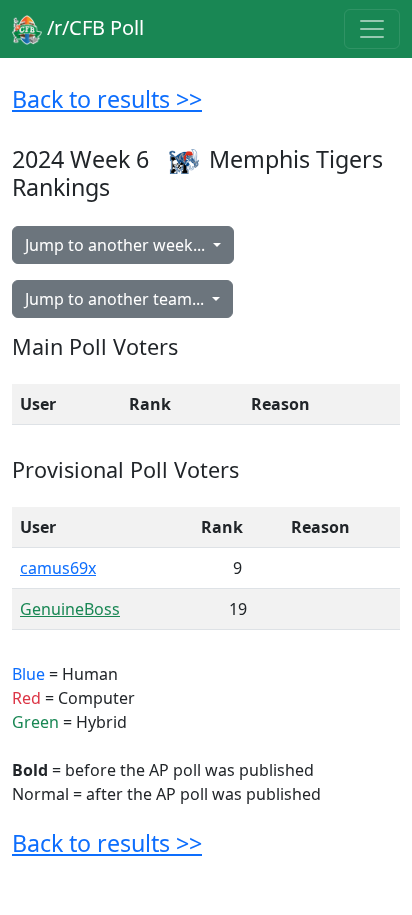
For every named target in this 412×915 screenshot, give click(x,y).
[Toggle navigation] (372, 29)
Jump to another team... (116, 299)
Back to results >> (107, 99)
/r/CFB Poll (93, 27)
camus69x (58, 568)
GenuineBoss (70, 609)
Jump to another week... (117, 245)
